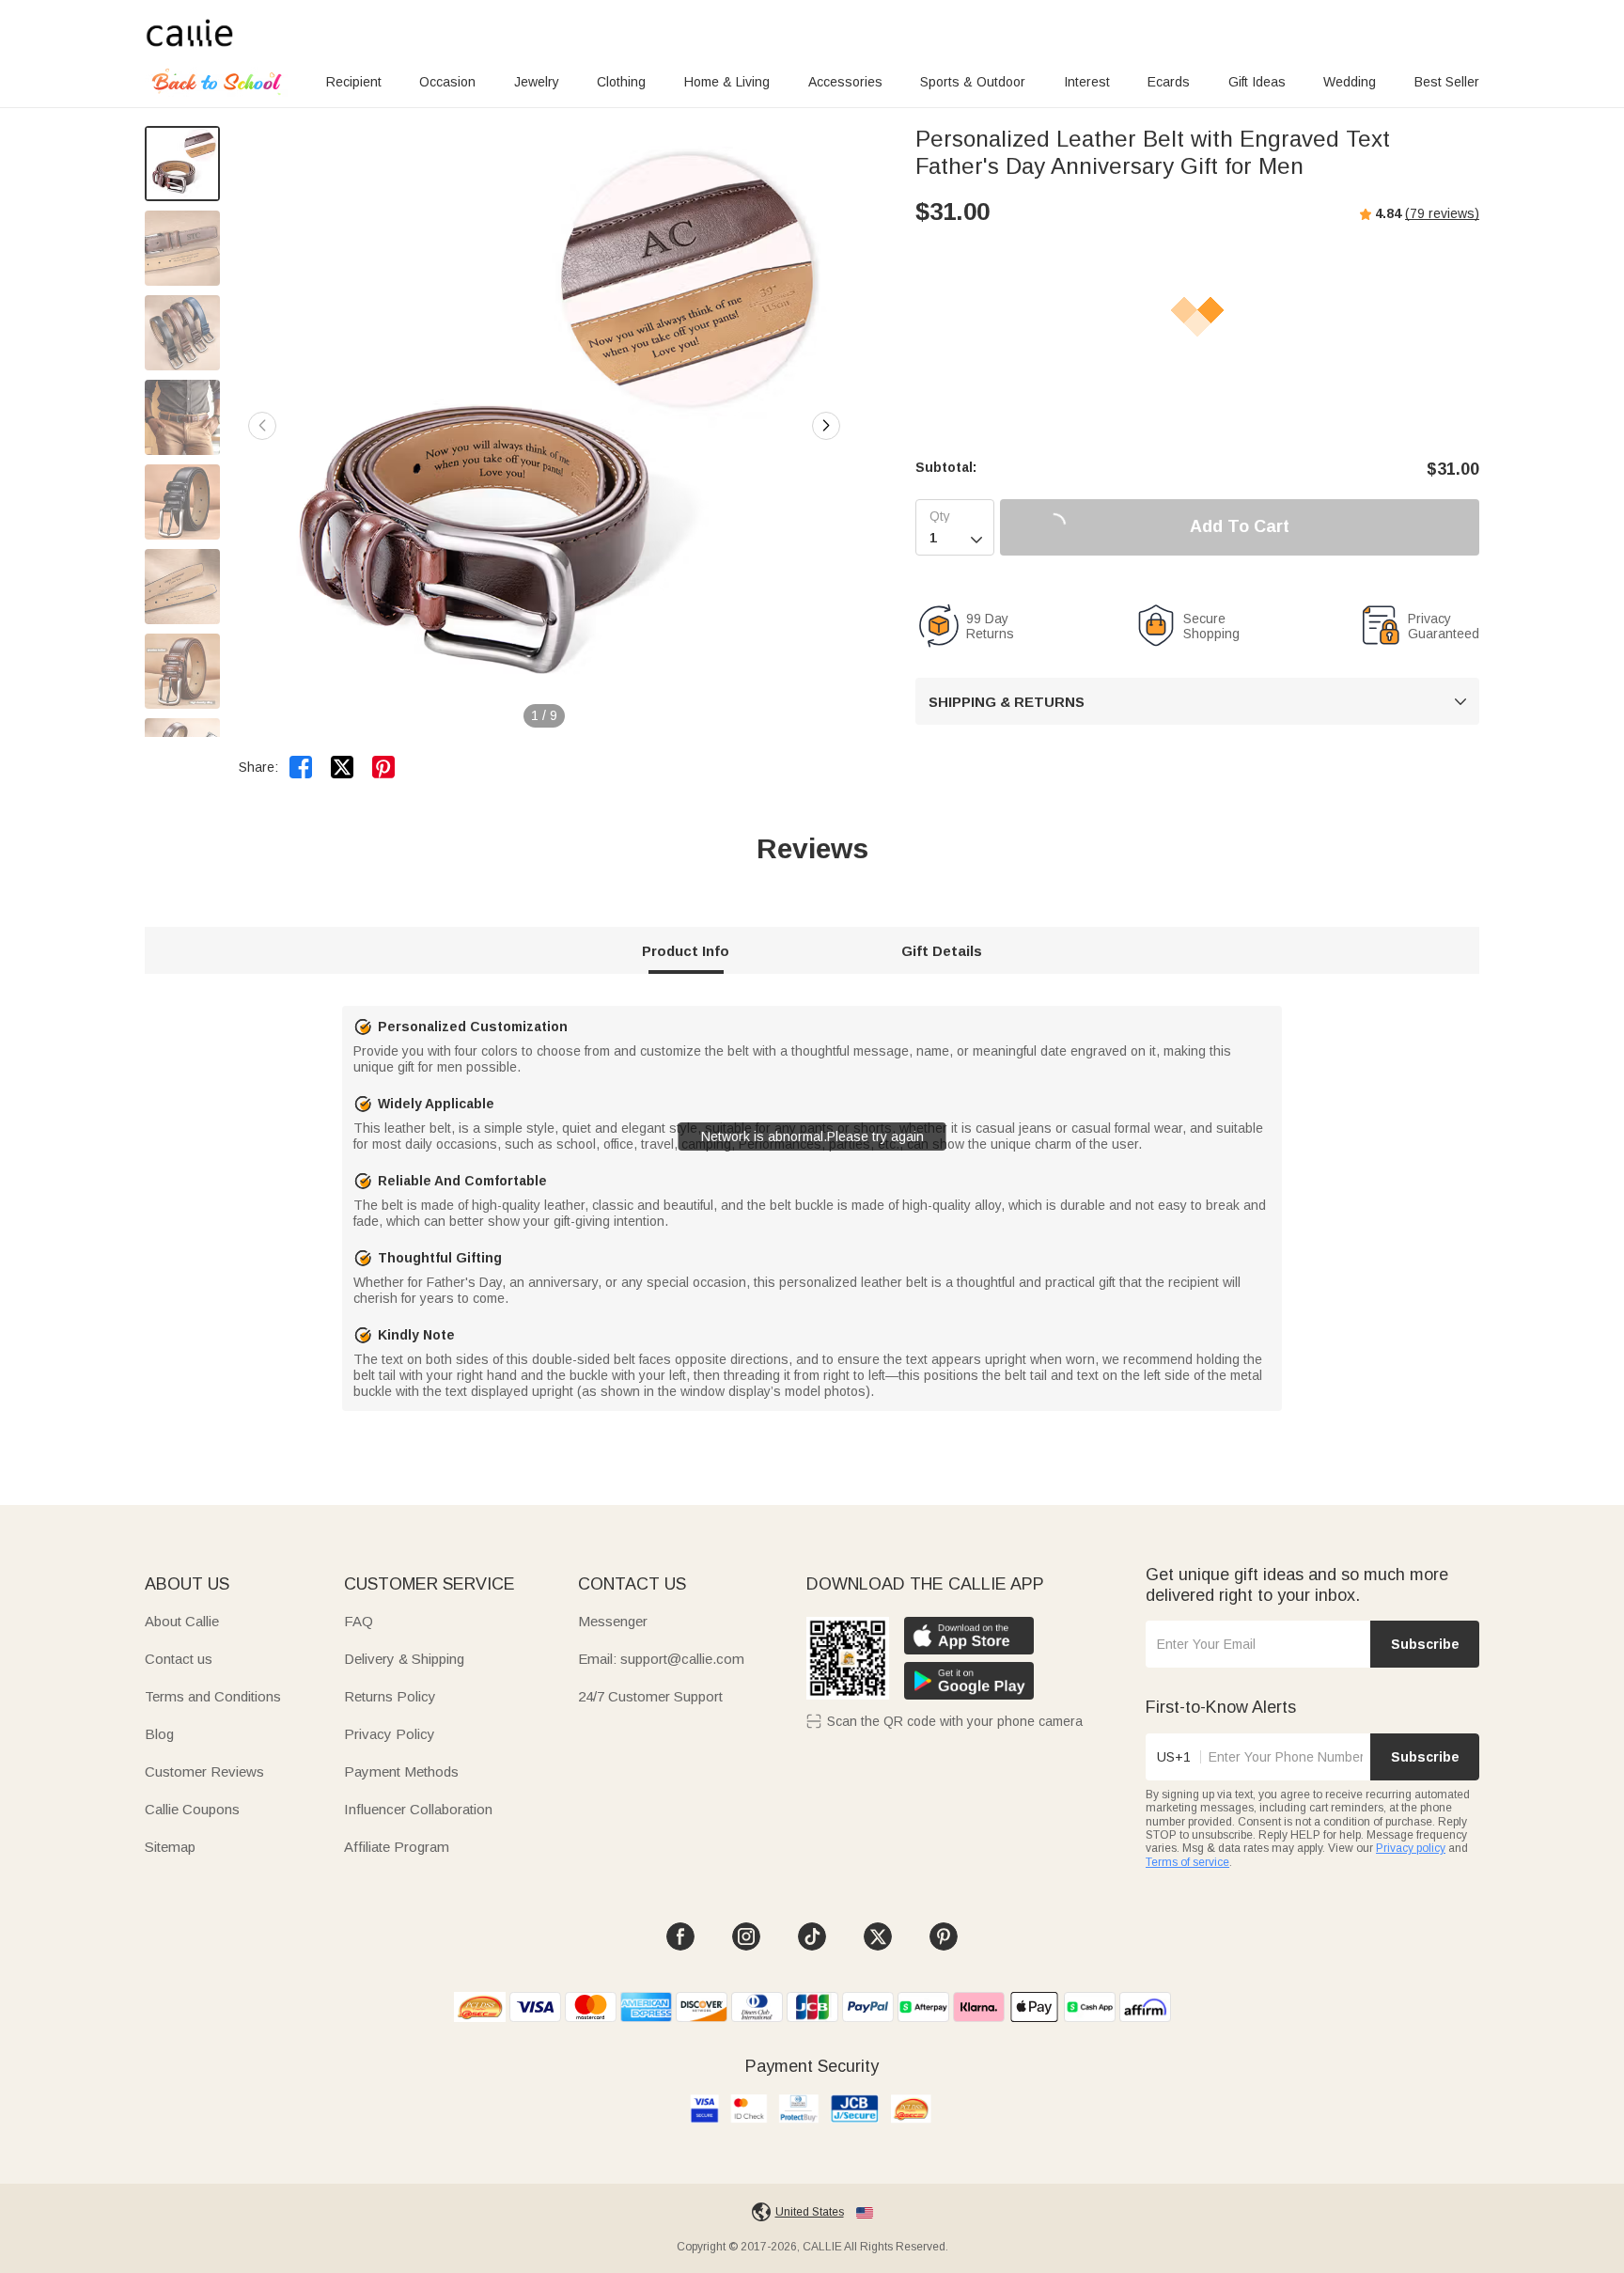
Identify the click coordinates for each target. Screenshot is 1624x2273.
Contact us (179, 1659)
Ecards (1169, 82)
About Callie (182, 1621)
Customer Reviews (204, 1771)
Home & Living (727, 82)
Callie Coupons (192, 1809)
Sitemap (170, 1847)
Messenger (613, 1621)
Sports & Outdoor (973, 82)
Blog (159, 1734)
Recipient (354, 82)
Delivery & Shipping (404, 1659)
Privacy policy (1411, 1848)
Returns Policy (390, 1696)
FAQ (359, 1621)
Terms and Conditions (213, 1696)
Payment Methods (401, 1771)
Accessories (845, 82)
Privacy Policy (390, 1734)
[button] (826, 426)
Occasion (447, 82)
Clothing (621, 82)
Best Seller (1447, 82)
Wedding (1350, 82)
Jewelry (537, 82)
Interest (1087, 82)
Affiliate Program (397, 1847)
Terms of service (1187, 1862)
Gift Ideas (1257, 82)
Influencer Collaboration (418, 1809)
